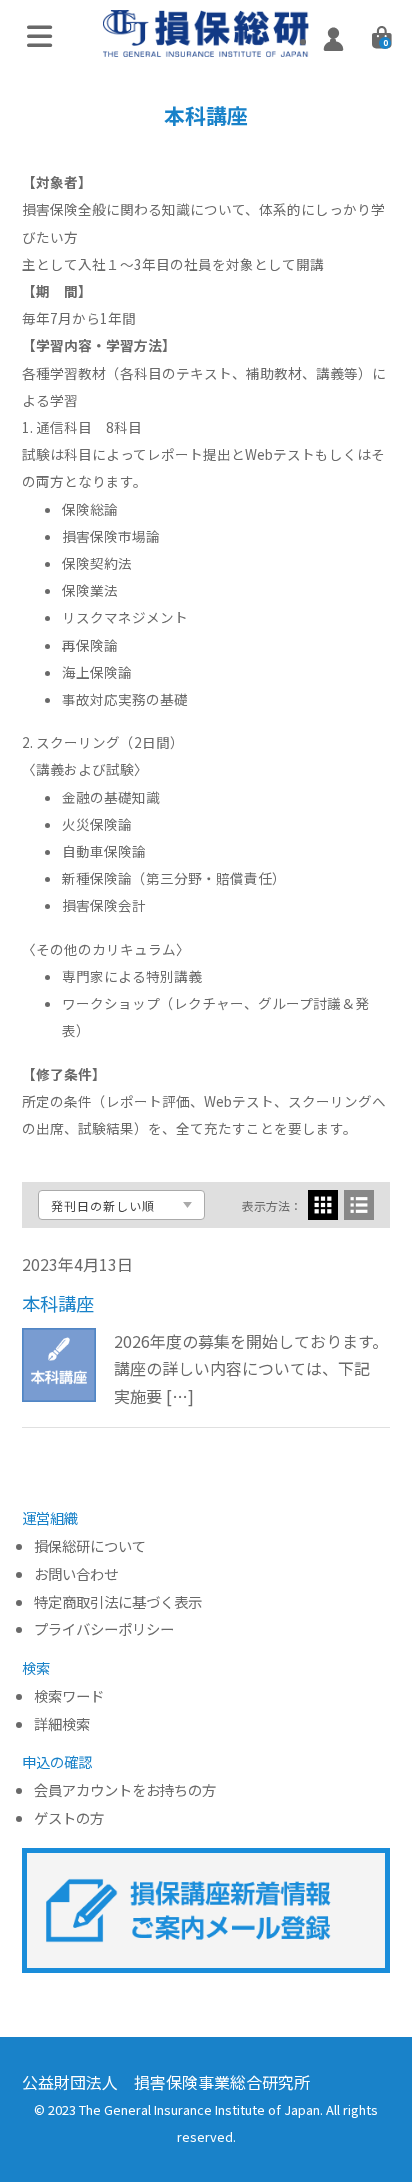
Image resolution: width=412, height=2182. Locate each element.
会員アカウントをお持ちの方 (125, 1790)
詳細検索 (62, 1724)
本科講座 (58, 1303)
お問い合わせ (76, 1574)
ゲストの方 (69, 1818)
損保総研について (90, 1546)
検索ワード (69, 1696)
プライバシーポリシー (104, 1629)
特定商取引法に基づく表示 (118, 1602)
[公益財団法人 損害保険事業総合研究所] (206, 43)
